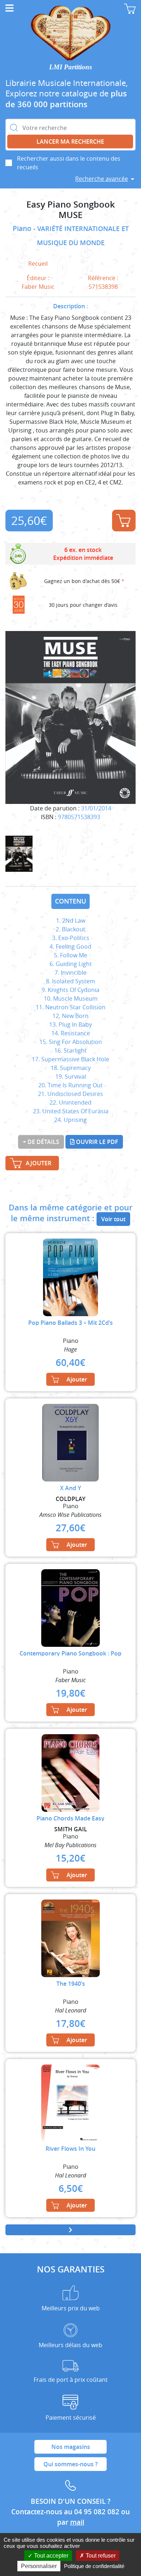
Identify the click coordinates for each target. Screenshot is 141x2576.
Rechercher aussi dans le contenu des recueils (69, 163)
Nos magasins (71, 2447)
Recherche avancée (102, 179)
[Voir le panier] (130, 9)
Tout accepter (50, 2556)
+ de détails (41, 1142)
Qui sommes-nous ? (70, 2464)
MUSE (70, 215)
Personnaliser (39, 2566)
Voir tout (113, 1219)
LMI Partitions (70, 67)
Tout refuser (100, 2556)
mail (77, 2522)
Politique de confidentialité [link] (94, 2566)
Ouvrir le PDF (96, 1142)
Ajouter (124, 521)
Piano (23, 229)
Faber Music (38, 287)
